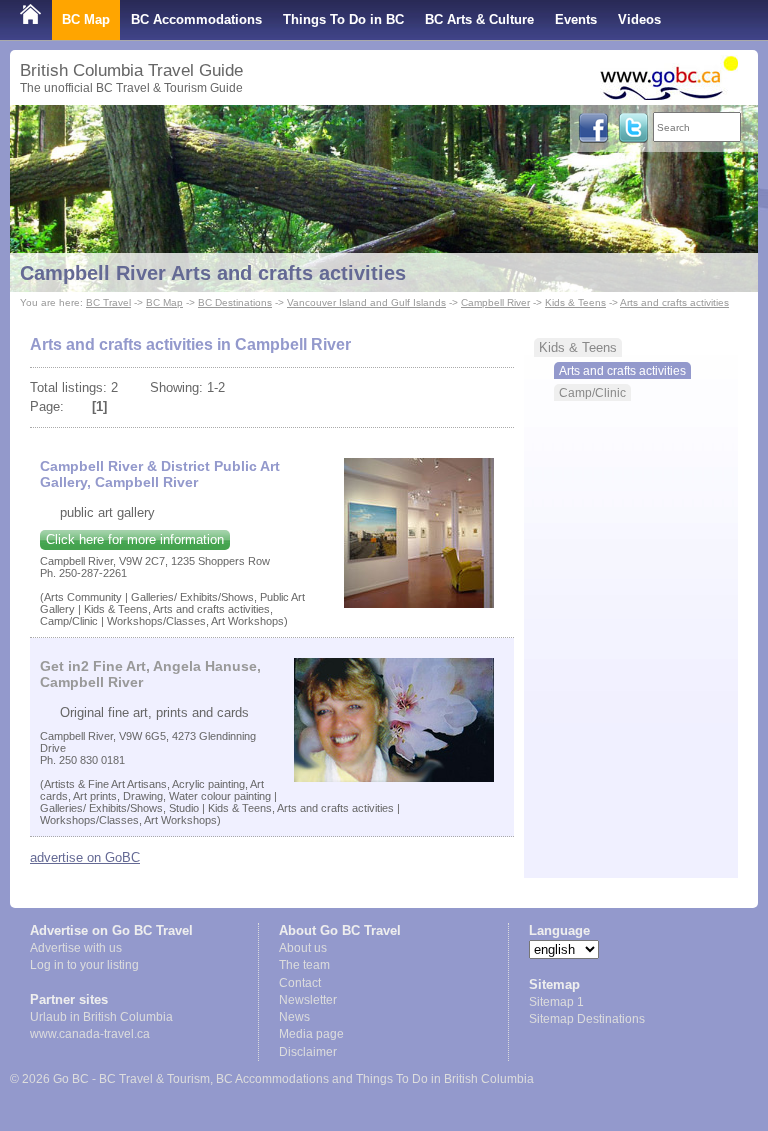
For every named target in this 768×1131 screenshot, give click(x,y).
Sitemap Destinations (587, 1019)
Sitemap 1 (556, 1002)
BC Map (86, 19)
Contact (300, 983)
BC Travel (108, 302)
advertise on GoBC (85, 857)
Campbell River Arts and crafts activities (213, 273)
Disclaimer (308, 1052)
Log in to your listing (84, 965)
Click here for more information (135, 539)
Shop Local (55, 59)
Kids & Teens (575, 302)
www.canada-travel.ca (90, 1034)
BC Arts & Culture (479, 19)
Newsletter (308, 1000)
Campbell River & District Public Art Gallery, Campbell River (160, 474)
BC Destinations (235, 302)
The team (304, 965)
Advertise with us (76, 948)
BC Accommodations (196, 19)
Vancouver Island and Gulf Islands (366, 302)
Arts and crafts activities (674, 302)
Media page (311, 1034)
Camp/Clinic (592, 392)
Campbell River (495, 302)
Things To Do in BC (343, 19)
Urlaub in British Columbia (101, 1017)
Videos (639, 19)
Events (576, 19)
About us (303, 948)
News (294, 1017)
